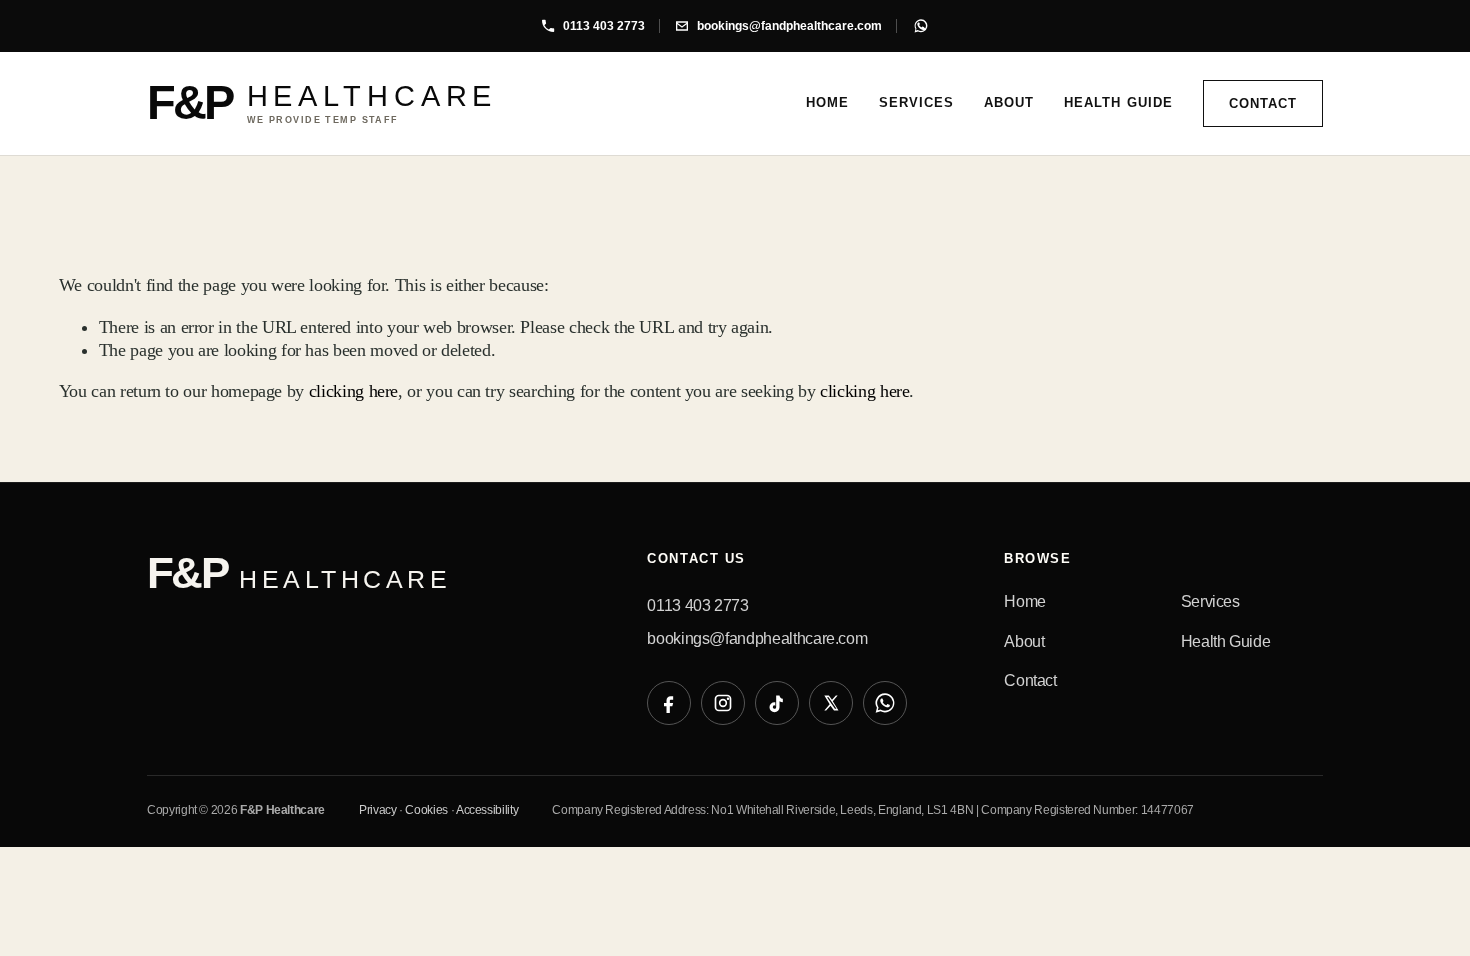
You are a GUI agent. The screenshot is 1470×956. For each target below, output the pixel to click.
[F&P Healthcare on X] (831, 703)
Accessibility (487, 810)
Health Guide (1118, 102)
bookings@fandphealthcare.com (757, 638)
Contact (1263, 103)
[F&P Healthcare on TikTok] (777, 703)
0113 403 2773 (697, 605)
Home (827, 102)
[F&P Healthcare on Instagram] (723, 703)
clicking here (353, 391)
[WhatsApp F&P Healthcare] (885, 703)
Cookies (426, 810)
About (1009, 102)
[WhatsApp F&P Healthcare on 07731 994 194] (921, 26)
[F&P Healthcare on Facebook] (669, 703)
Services (916, 102)
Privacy (378, 810)
